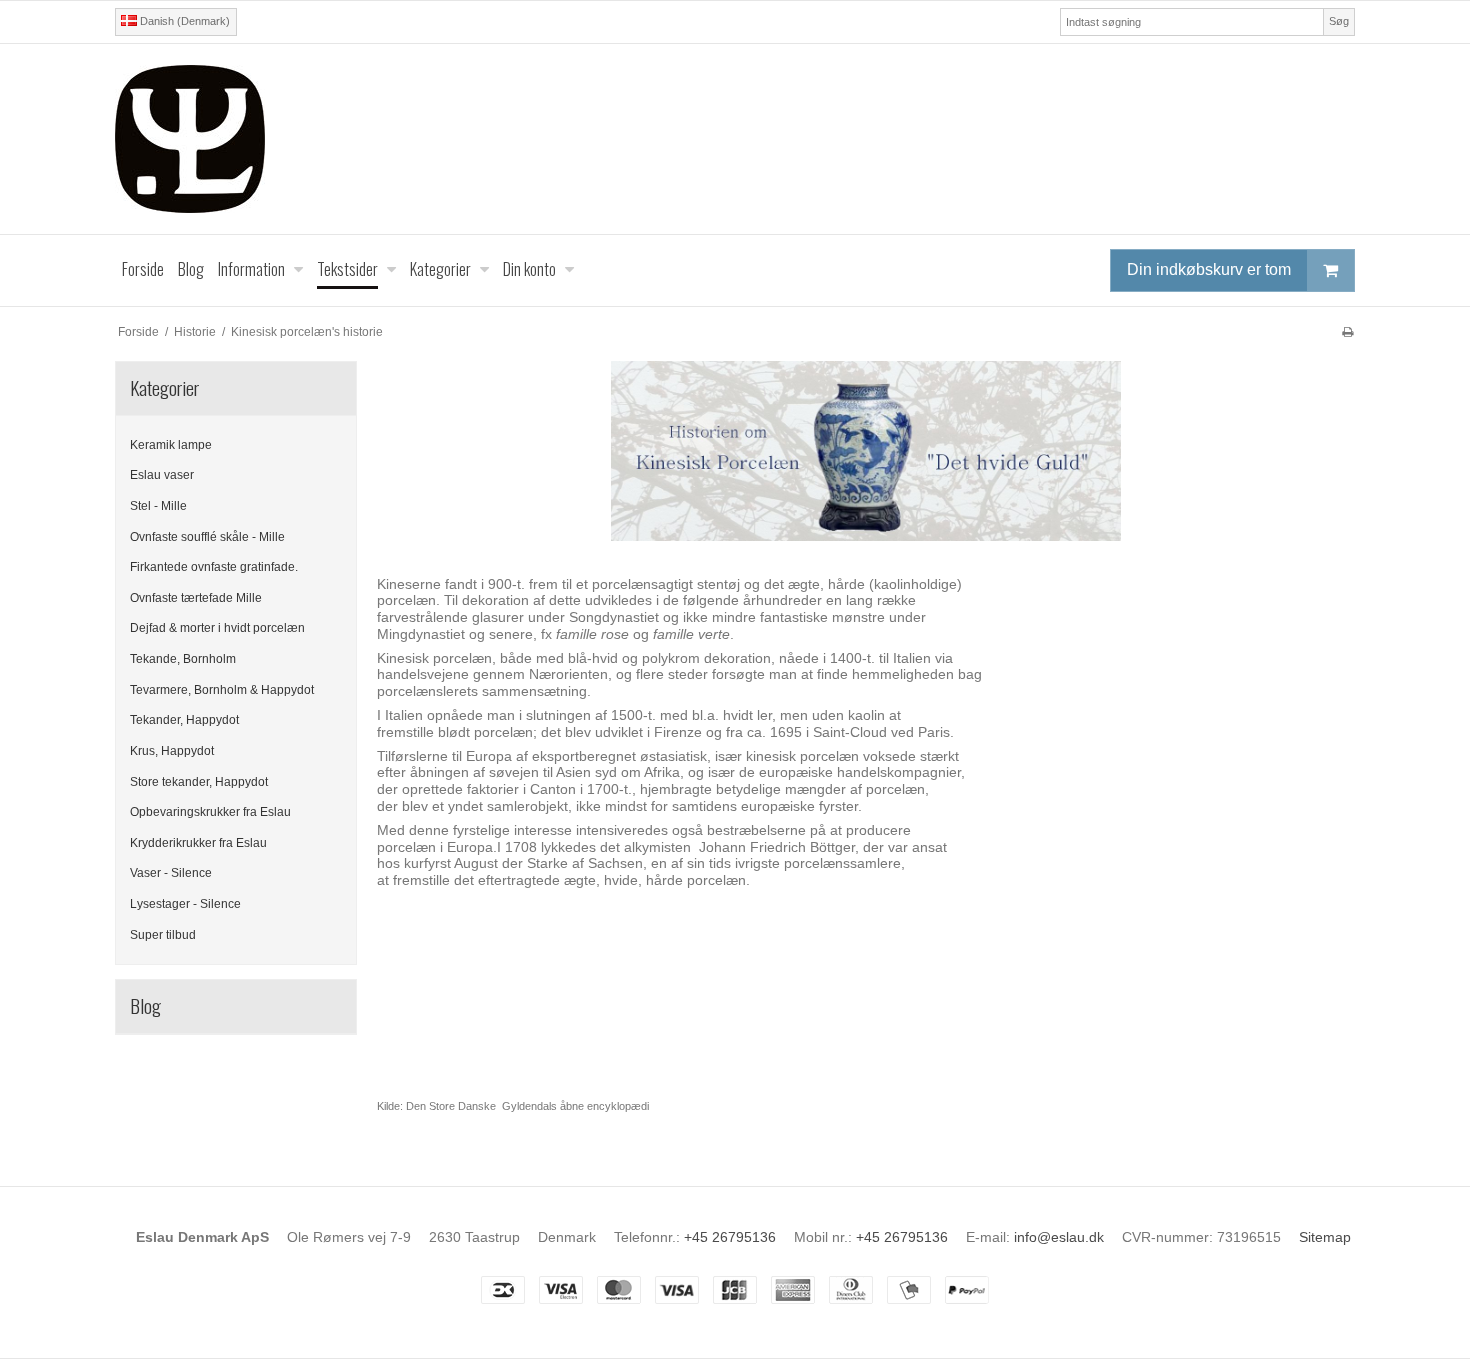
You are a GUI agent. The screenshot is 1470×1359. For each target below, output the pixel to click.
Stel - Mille (158, 506)
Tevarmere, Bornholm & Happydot (222, 690)
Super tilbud (163, 935)
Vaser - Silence (171, 873)
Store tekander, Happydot (199, 782)
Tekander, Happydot (184, 720)
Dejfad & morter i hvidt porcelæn (217, 628)
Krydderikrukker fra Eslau (198, 843)
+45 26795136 (730, 1237)
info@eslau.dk (1059, 1237)
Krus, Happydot (172, 751)
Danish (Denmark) (183, 21)
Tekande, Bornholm (183, 659)
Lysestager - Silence (185, 904)
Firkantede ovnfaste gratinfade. (214, 567)
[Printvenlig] (1347, 332)
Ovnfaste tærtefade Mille (196, 598)
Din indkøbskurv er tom (1209, 269)
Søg (1339, 21)
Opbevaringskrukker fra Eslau (210, 812)
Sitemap (1325, 1237)
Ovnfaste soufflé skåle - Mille (207, 537)
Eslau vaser (162, 475)
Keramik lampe (171, 445)
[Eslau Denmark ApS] (735, 139)
